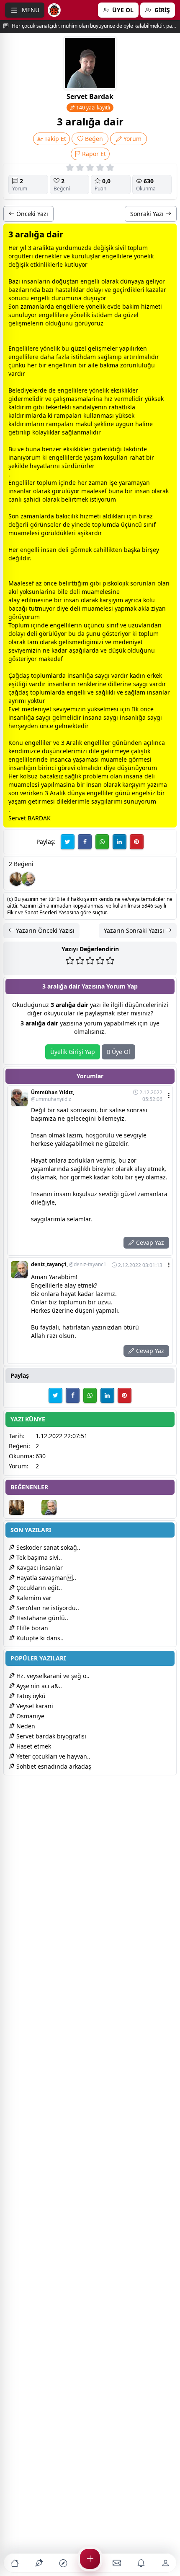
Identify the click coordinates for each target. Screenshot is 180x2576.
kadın (138, 675)
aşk (132, 550)
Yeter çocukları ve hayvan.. (53, 1756)
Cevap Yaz (149, 1242)
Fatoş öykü (30, 1696)
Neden (25, 1726)
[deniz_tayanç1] (28, 879)
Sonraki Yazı (148, 214)
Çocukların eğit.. (38, 1588)
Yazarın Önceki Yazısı (44, 930)
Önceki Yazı (31, 214)
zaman (30, 306)
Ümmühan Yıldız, (53, 1096)
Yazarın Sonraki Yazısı (135, 930)
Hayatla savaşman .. (45, 1578)
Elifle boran (31, 1628)
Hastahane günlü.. (41, 1618)
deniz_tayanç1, (69, 1265)
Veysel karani (34, 1706)
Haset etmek (33, 1746)
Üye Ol (120, 1052)
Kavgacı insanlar (39, 1568)
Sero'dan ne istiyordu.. (47, 1608)
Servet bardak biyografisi (50, 1736)
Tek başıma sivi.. (38, 1557)
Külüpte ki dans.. (39, 1638)
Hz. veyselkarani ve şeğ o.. (52, 1676)
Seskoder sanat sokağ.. (48, 1547)
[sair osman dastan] (16, 879)
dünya (129, 281)
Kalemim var (33, 1598)
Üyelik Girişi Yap (73, 1052)
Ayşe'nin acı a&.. (38, 1686)
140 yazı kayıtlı (93, 108)
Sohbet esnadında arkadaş (53, 1766)
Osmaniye (30, 1716)
